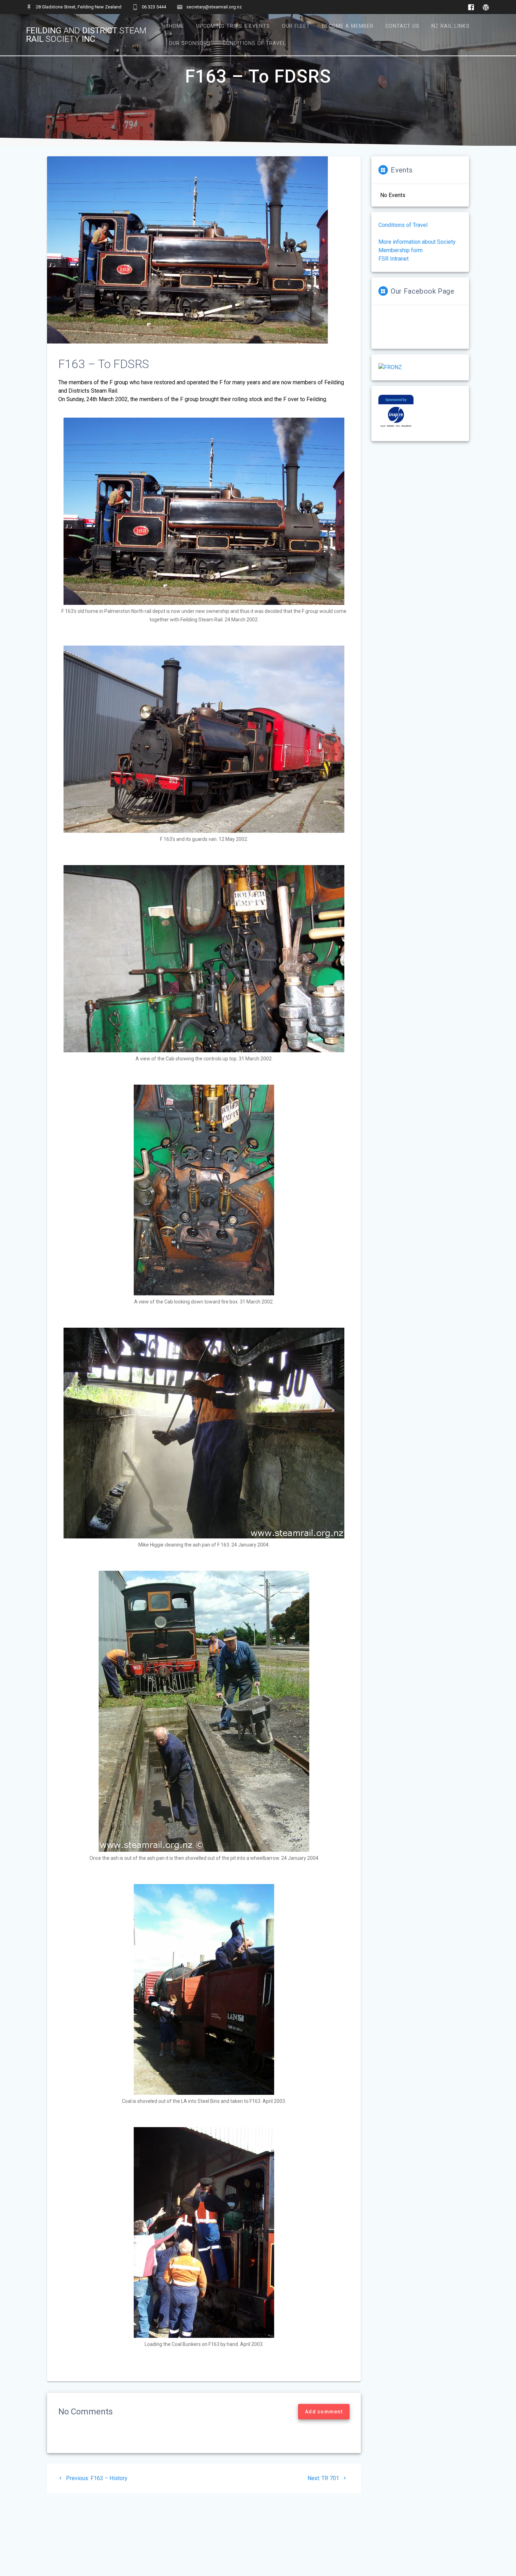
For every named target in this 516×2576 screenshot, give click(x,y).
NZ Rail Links (451, 26)
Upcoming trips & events (233, 26)
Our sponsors (190, 43)
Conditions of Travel (254, 43)
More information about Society (417, 242)
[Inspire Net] (396, 428)
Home (177, 26)
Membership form (401, 250)
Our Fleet (296, 26)
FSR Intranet (393, 259)
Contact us (402, 26)
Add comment (324, 2412)
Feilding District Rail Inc (86, 35)
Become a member (348, 26)
